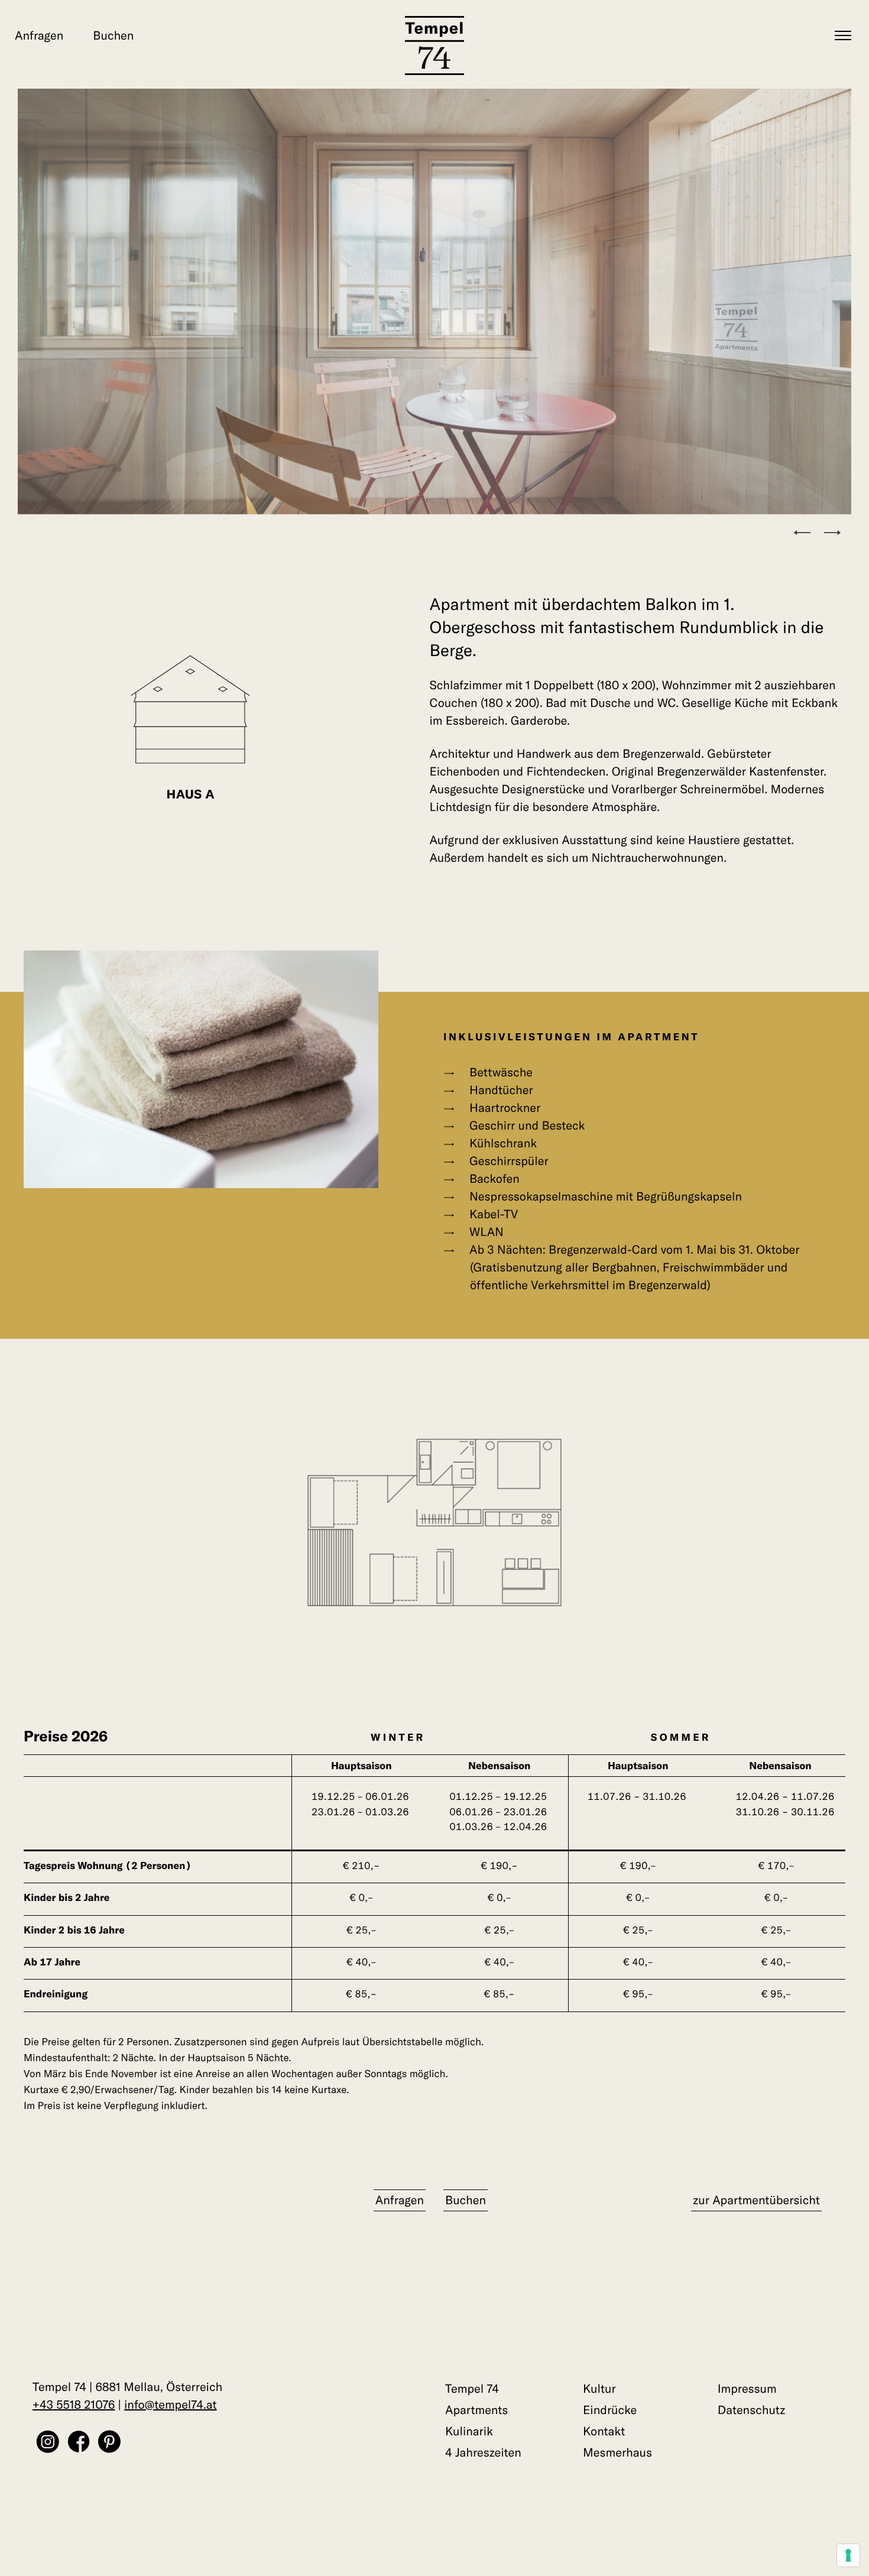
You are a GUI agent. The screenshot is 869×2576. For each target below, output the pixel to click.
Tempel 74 (472, 2389)
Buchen (113, 36)
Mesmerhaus (617, 2453)
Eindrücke (610, 2410)
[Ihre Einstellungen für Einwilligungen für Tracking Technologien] (848, 2555)
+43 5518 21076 (74, 2405)
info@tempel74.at (171, 2405)
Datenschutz (752, 2410)
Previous (807, 534)
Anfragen (39, 36)
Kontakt (604, 2431)
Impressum (747, 2389)
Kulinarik (469, 2431)
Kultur (599, 2389)
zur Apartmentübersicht (756, 2200)
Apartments (476, 2410)
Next (837, 534)
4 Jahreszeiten (483, 2453)
